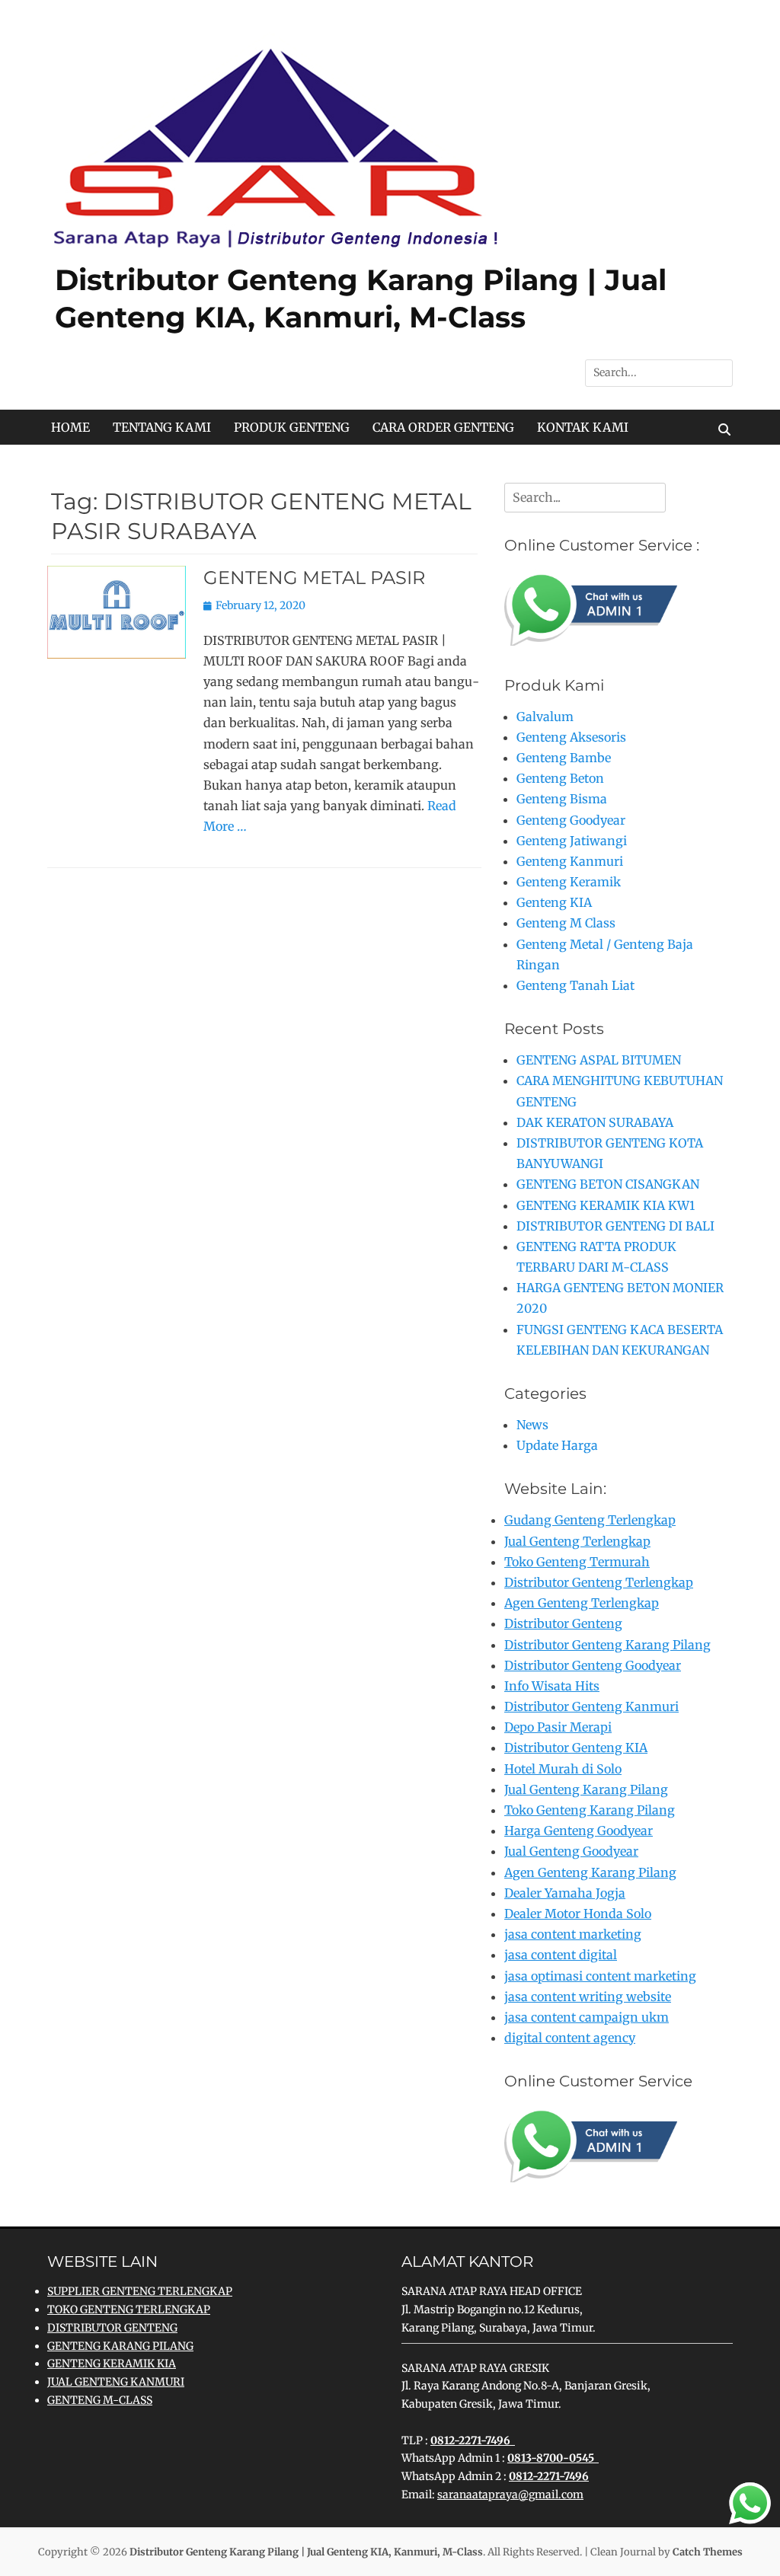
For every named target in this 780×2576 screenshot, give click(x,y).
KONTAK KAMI (583, 427)
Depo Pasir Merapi (558, 1727)
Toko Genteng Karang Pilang (590, 1810)
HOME (70, 427)
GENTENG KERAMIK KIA (112, 2364)
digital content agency (570, 2038)
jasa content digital (561, 1955)
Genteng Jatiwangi (572, 841)
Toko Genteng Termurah (577, 1562)
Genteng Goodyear (571, 820)
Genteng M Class (566, 923)
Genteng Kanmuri (570, 861)
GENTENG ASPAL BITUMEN (599, 1060)
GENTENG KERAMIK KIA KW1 (606, 1205)
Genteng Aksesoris (571, 737)
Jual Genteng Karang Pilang (586, 1789)
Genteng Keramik (569, 882)
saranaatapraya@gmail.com (510, 2495)
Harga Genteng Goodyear (579, 1831)
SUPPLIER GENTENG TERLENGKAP (140, 2291)
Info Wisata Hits (552, 1686)
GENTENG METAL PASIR (314, 578)
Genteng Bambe (564, 758)
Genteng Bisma (562, 799)
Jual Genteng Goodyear (571, 1851)
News (532, 1425)
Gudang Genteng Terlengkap (590, 1520)
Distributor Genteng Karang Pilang (607, 1645)
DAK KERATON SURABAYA (595, 1122)
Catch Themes (708, 2552)
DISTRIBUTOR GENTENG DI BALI (615, 1226)
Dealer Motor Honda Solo (578, 1914)
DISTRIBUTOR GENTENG (112, 2328)
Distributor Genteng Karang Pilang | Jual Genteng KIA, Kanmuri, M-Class (306, 2552)
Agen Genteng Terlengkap (582, 1603)
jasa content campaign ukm (587, 2017)
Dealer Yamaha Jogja (565, 1893)
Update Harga (557, 1445)
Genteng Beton (560, 778)
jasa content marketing (573, 1934)
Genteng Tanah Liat (575, 985)
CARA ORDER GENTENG (443, 427)
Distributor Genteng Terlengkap (599, 1582)
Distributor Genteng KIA (576, 1748)
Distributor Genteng (563, 1623)
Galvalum (545, 717)
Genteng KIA (554, 902)
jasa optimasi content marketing (600, 1976)
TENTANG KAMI (162, 427)
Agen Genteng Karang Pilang (590, 1872)
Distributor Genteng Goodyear (593, 1665)
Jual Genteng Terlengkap (577, 1541)
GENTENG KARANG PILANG (120, 2346)
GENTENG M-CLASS (100, 2400)
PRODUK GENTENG (292, 427)
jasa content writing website (588, 1997)
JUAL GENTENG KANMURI (116, 2382)
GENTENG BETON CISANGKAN (608, 1184)
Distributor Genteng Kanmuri (591, 1706)
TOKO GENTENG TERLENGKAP (129, 2309)
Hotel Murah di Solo (563, 1769)
